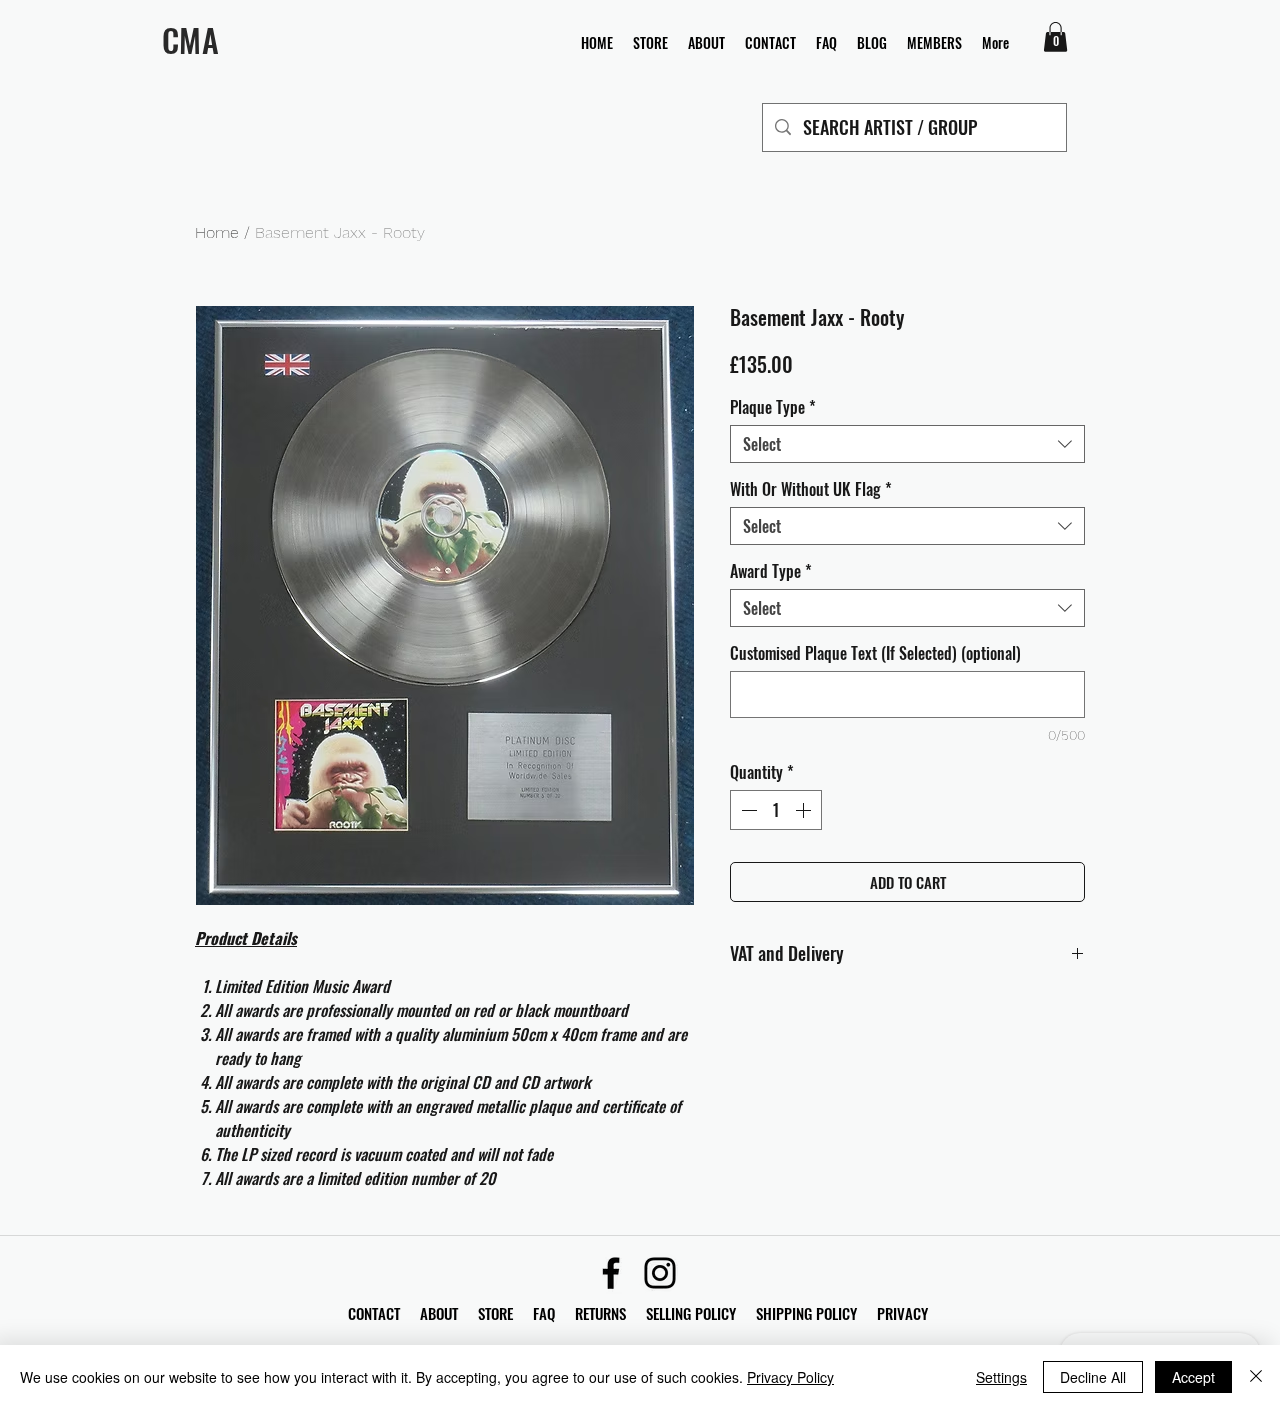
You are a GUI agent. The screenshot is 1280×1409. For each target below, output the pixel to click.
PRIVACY (902, 1313)
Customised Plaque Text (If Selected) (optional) (875, 653)
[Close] (1256, 1377)
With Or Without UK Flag (811, 489)
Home (217, 232)
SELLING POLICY (691, 1313)
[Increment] (805, 810)
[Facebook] (611, 1273)
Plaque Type (773, 407)
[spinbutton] (776, 810)
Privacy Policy (790, 1377)
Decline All (1093, 1377)
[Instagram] (660, 1273)
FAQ (554, 1313)
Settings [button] (1001, 1377)
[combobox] (907, 444)
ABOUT (439, 1313)
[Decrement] (747, 810)
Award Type (771, 571)
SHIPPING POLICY (806, 1313)
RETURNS (600, 1313)
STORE (497, 1313)
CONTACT (376, 1313)
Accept (1193, 1377)
